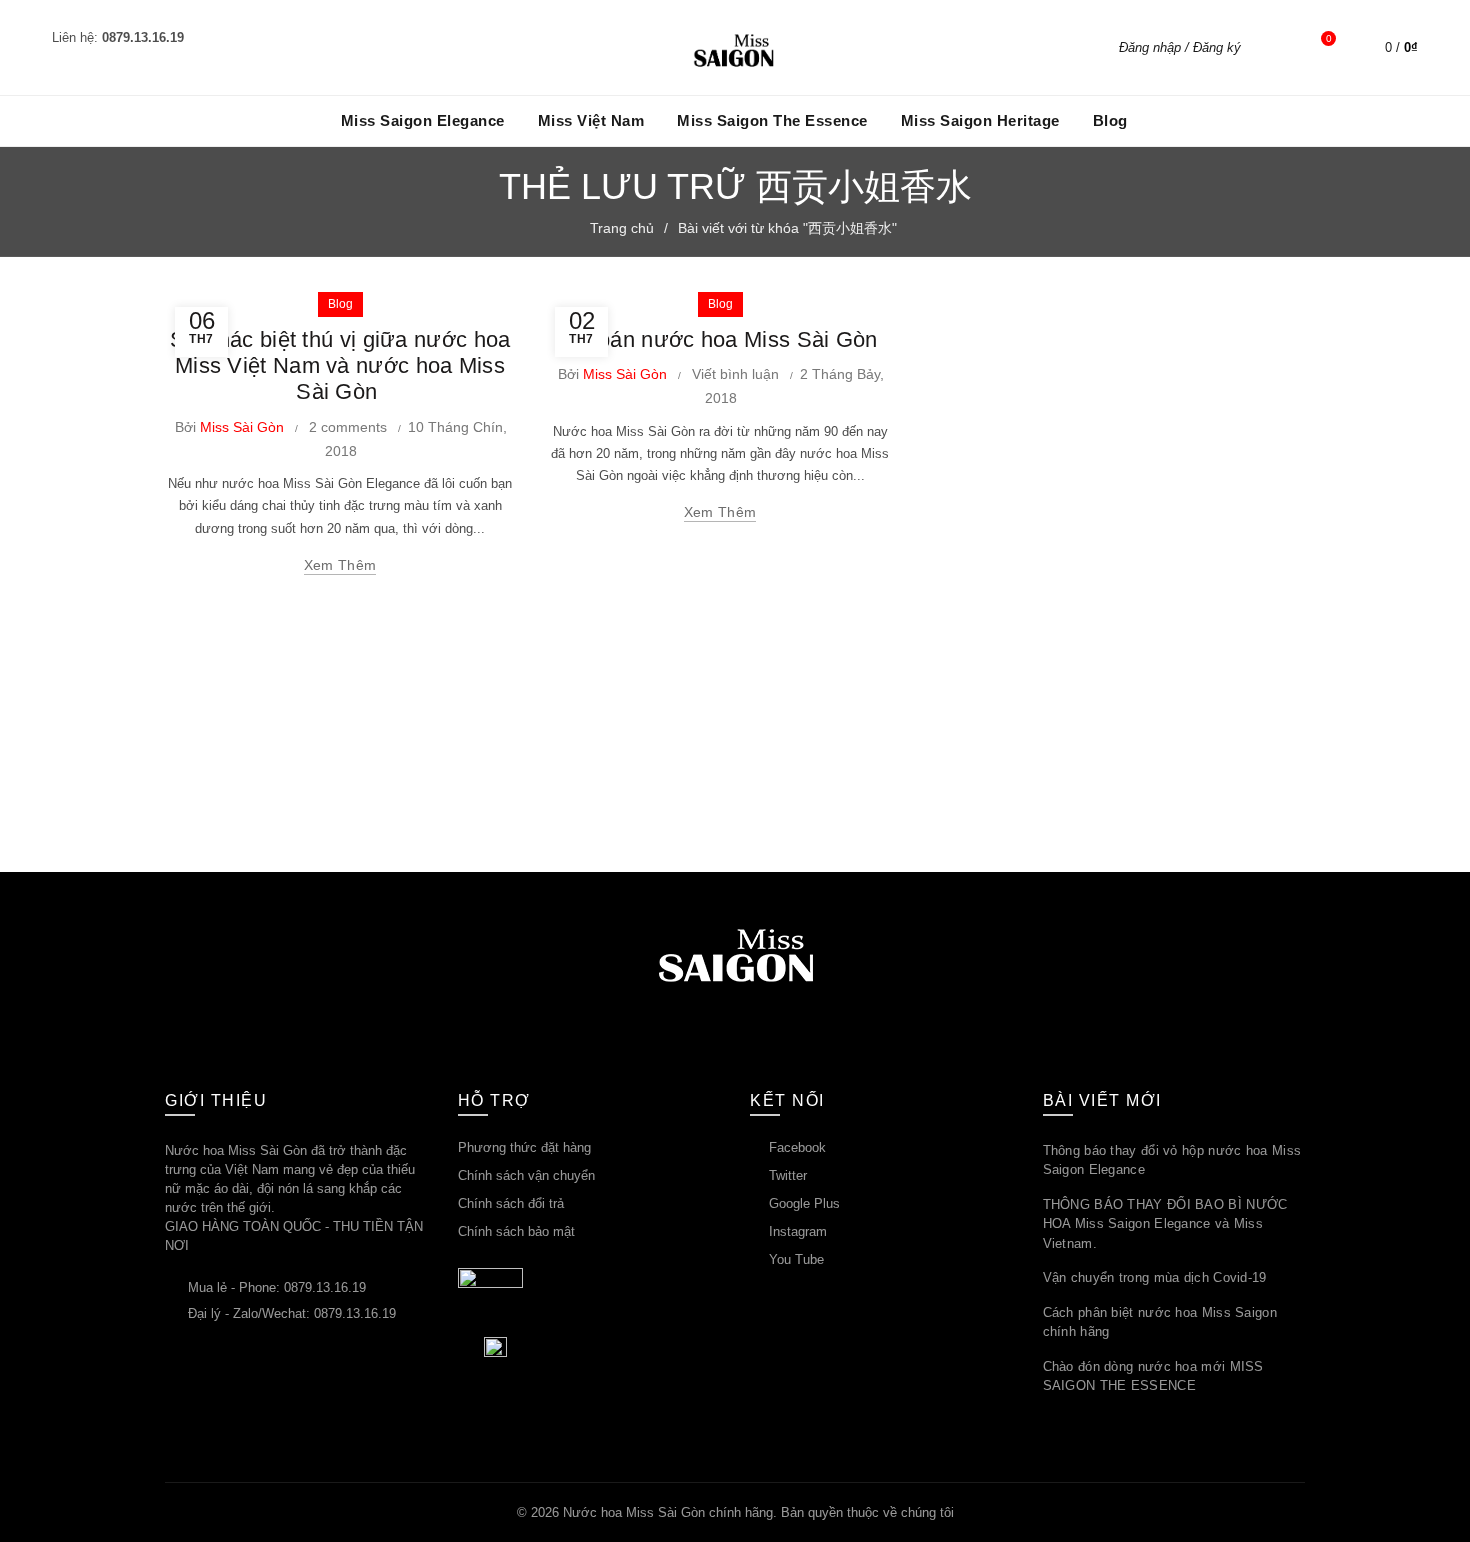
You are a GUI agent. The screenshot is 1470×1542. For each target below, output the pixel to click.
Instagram (798, 1231)
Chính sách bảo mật (516, 1231)
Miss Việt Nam (591, 120)
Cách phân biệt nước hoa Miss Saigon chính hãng (1160, 1322)
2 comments (348, 427)
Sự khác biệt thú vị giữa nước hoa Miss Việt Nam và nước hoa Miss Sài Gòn (340, 366)
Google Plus (804, 1203)
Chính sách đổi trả (511, 1203)
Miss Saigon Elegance (423, 120)
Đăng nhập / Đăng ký (1180, 47)
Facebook (797, 1147)
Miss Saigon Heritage (980, 120)
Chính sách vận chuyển (526, 1175)
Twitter (788, 1175)
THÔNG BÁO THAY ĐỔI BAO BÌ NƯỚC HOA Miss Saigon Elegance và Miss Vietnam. (1165, 1224)
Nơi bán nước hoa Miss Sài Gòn (720, 339)
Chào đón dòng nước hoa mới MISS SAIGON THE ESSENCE (1153, 1376)
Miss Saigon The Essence (772, 120)
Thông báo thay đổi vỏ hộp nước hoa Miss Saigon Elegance (1172, 1160)
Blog (1110, 120)
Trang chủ (622, 228)
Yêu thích (1328, 38)
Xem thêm (340, 565)
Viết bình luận (735, 374)
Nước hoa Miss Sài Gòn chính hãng (668, 1512)
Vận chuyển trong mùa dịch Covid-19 (1155, 1277)
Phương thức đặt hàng (524, 1147)
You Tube (796, 1259)
